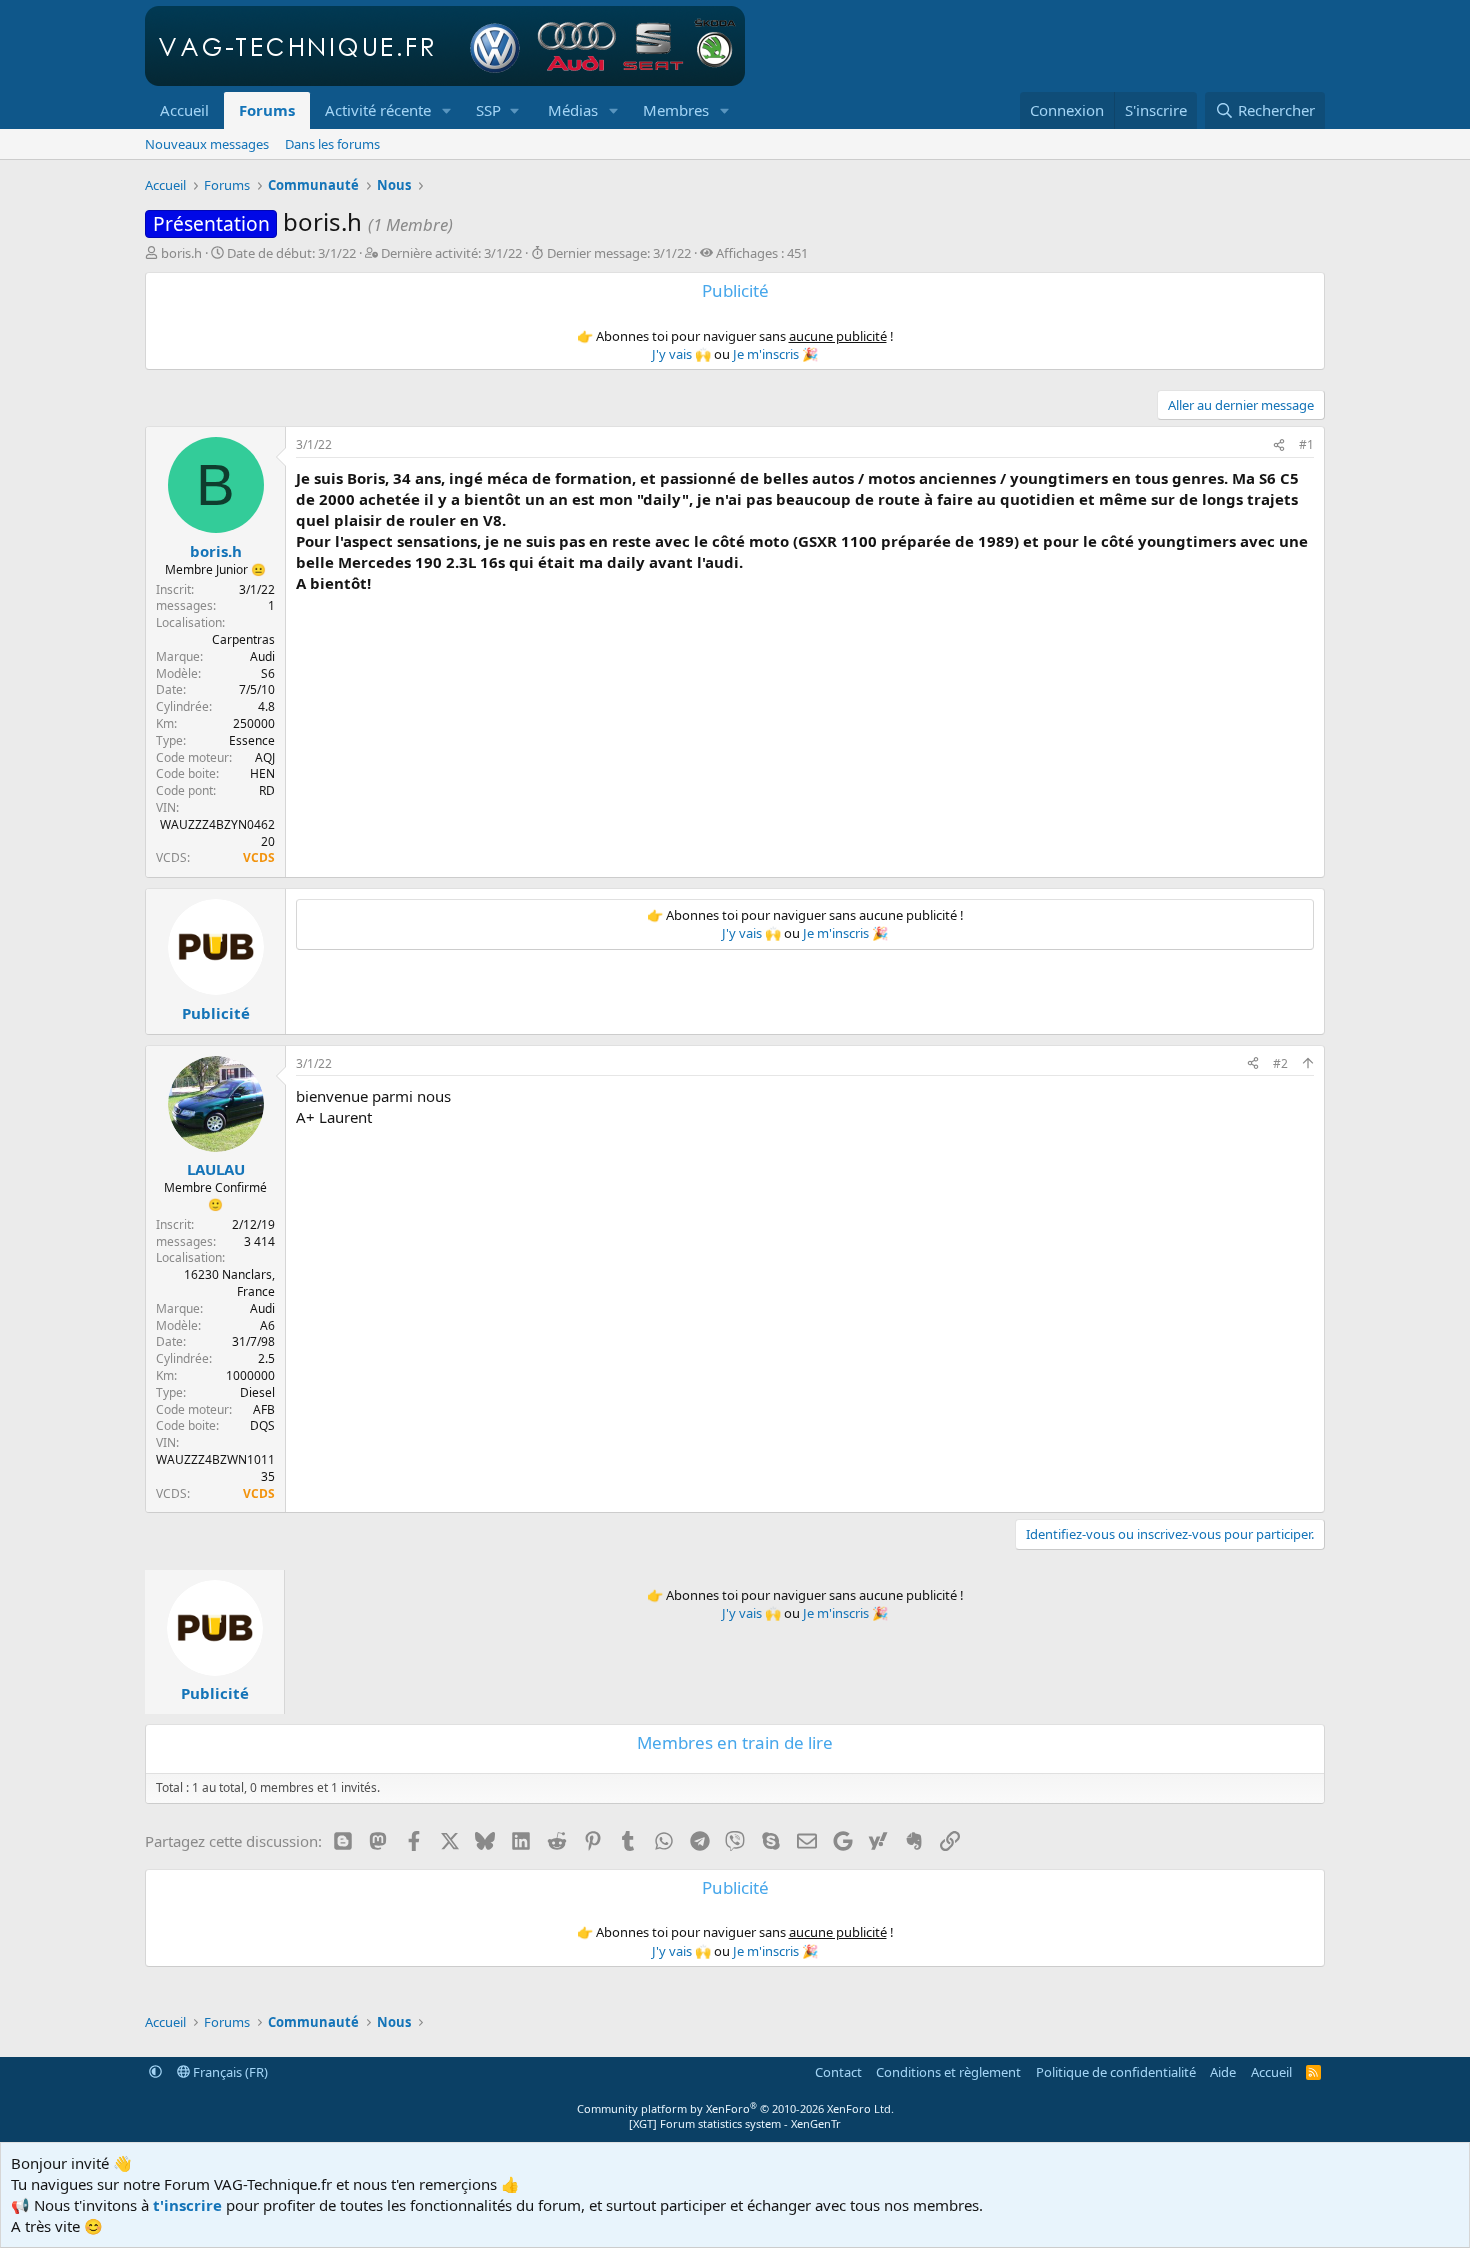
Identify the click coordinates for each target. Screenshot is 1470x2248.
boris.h (181, 253)
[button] (447, 110)
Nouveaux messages (207, 144)
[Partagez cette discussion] (1279, 445)
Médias (573, 110)
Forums (267, 110)
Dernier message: (619, 253)
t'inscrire (187, 2205)
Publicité (216, 1013)
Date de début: (291, 253)
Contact (838, 2072)
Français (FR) (229, 2072)
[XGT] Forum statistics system (735, 2123)
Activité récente (378, 110)
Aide (1223, 2072)
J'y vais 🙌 (681, 354)
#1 (1306, 444)
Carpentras (243, 639)
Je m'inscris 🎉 (775, 354)
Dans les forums (332, 144)
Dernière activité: (451, 253)
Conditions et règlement (948, 2072)
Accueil (184, 110)
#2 (1280, 1063)
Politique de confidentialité (1116, 2072)
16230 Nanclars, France (229, 1283)
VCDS (259, 857)
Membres (676, 110)
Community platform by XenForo (735, 2108)
